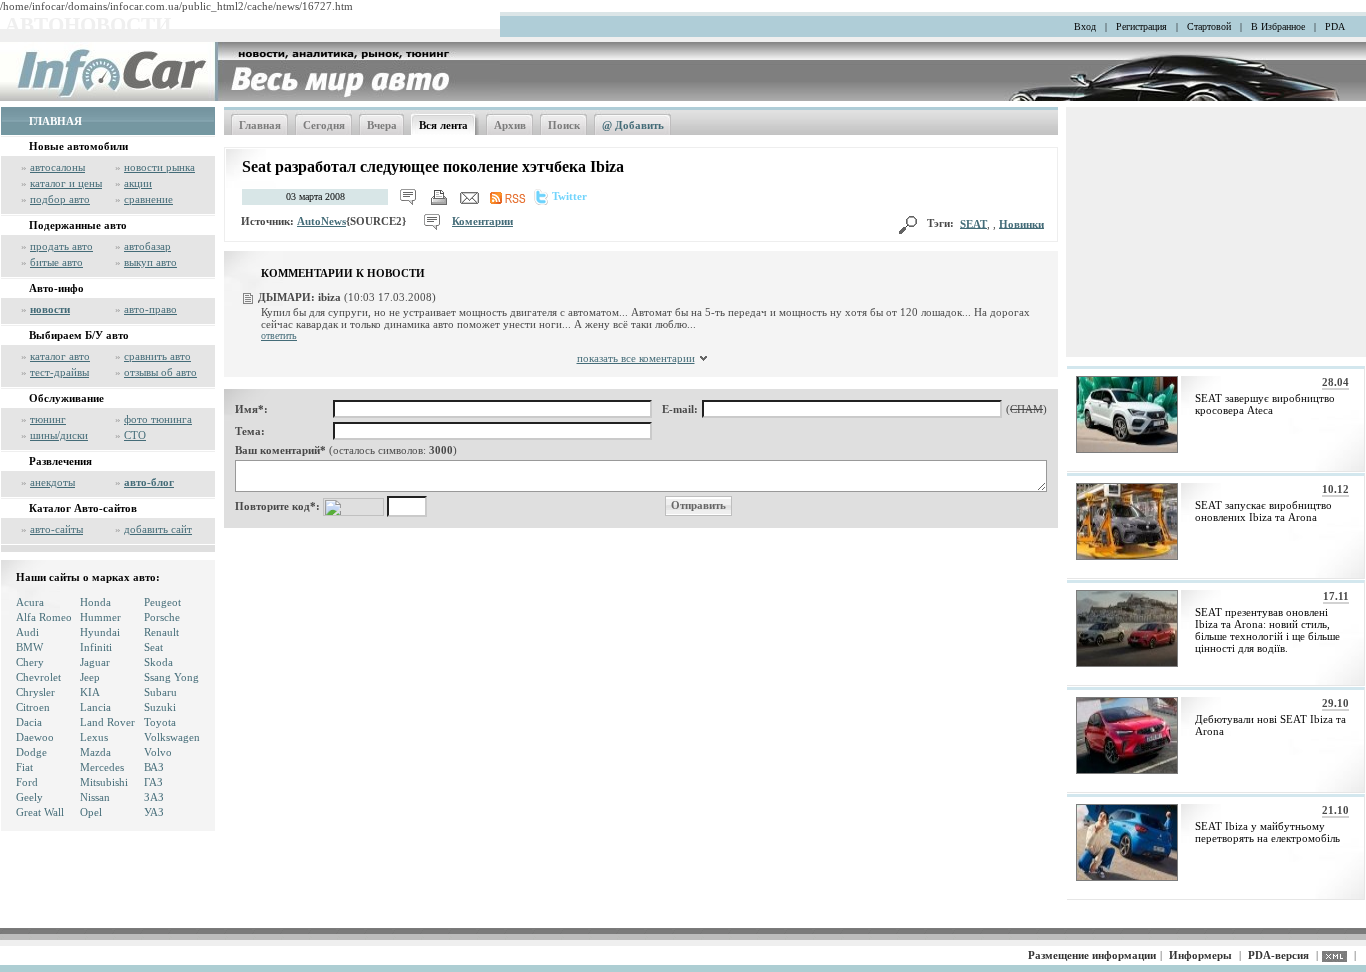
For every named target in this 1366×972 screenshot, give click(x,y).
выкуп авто (150, 262)
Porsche (162, 617)
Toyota (160, 722)
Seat (153, 647)
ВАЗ (154, 767)
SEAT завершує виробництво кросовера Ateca (1265, 404)
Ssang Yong (171, 677)
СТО (135, 435)
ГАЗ (153, 782)
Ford (27, 782)
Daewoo (35, 737)
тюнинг (48, 419)
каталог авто (60, 356)
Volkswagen (172, 737)
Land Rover (107, 722)
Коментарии (482, 221)
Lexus (94, 737)
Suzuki (160, 707)
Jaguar (95, 662)
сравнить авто (157, 356)
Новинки (1021, 223)
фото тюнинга (158, 419)
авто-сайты (56, 529)
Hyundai (100, 632)
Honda (95, 602)
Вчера (382, 125)
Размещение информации (1092, 955)
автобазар (147, 246)
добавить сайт (158, 529)
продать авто (61, 246)
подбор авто (60, 199)
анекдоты (52, 482)
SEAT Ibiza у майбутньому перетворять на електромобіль (1267, 832)
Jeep (90, 677)
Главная (260, 125)
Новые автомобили (78, 146)
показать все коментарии (636, 358)
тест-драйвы (59, 372)
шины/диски (59, 435)
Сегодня (324, 125)
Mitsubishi (104, 782)
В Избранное (1278, 26)
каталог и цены (66, 183)
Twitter (569, 196)
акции (138, 183)
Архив (510, 125)
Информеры (1200, 955)
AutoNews (321, 221)
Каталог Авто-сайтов (83, 508)
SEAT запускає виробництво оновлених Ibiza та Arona (1263, 511)
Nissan (95, 797)
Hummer (100, 617)
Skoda (158, 662)
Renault (161, 632)
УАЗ (154, 812)
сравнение (148, 199)
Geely (29, 797)
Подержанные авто (78, 225)
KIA (90, 692)
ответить (279, 335)
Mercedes (102, 767)
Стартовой (1209, 26)
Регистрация (1141, 26)
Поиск (564, 125)
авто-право (150, 309)
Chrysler (35, 692)
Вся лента (443, 125)
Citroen (33, 707)
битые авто (56, 262)
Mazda (95, 752)
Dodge (31, 752)
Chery (30, 662)
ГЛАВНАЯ (55, 121)
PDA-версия (1278, 955)
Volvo (158, 752)
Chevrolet (38, 677)
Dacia (29, 722)
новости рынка (159, 167)
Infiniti (96, 647)
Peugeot (162, 602)
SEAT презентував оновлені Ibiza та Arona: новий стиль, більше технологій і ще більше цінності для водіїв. (1267, 630)
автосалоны (57, 167)
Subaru (160, 692)
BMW (29, 647)
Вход (1085, 26)
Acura (30, 602)
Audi (27, 632)
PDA (1335, 26)
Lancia (95, 707)
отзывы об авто (160, 372)
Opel (91, 812)
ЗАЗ (154, 797)
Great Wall (40, 812)
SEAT (973, 223)
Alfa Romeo (44, 617)
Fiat (24, 767)
